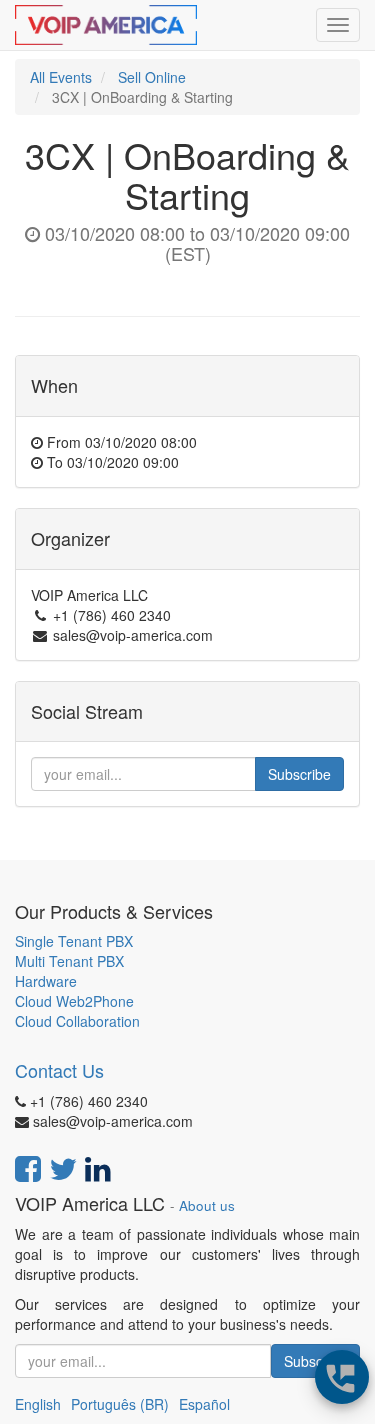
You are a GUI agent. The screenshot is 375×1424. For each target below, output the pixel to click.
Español (204, 1404)
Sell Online (152, 77)
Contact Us (59, 1070)
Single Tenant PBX (74, 941)
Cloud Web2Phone (74, 1001)
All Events (61, 77)
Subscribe (299, 774)
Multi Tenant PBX (69, 961)
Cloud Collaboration (77, 1021)
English (38, 1404)
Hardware (46, 981)
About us (207, 1205)
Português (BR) (120, 1404)
